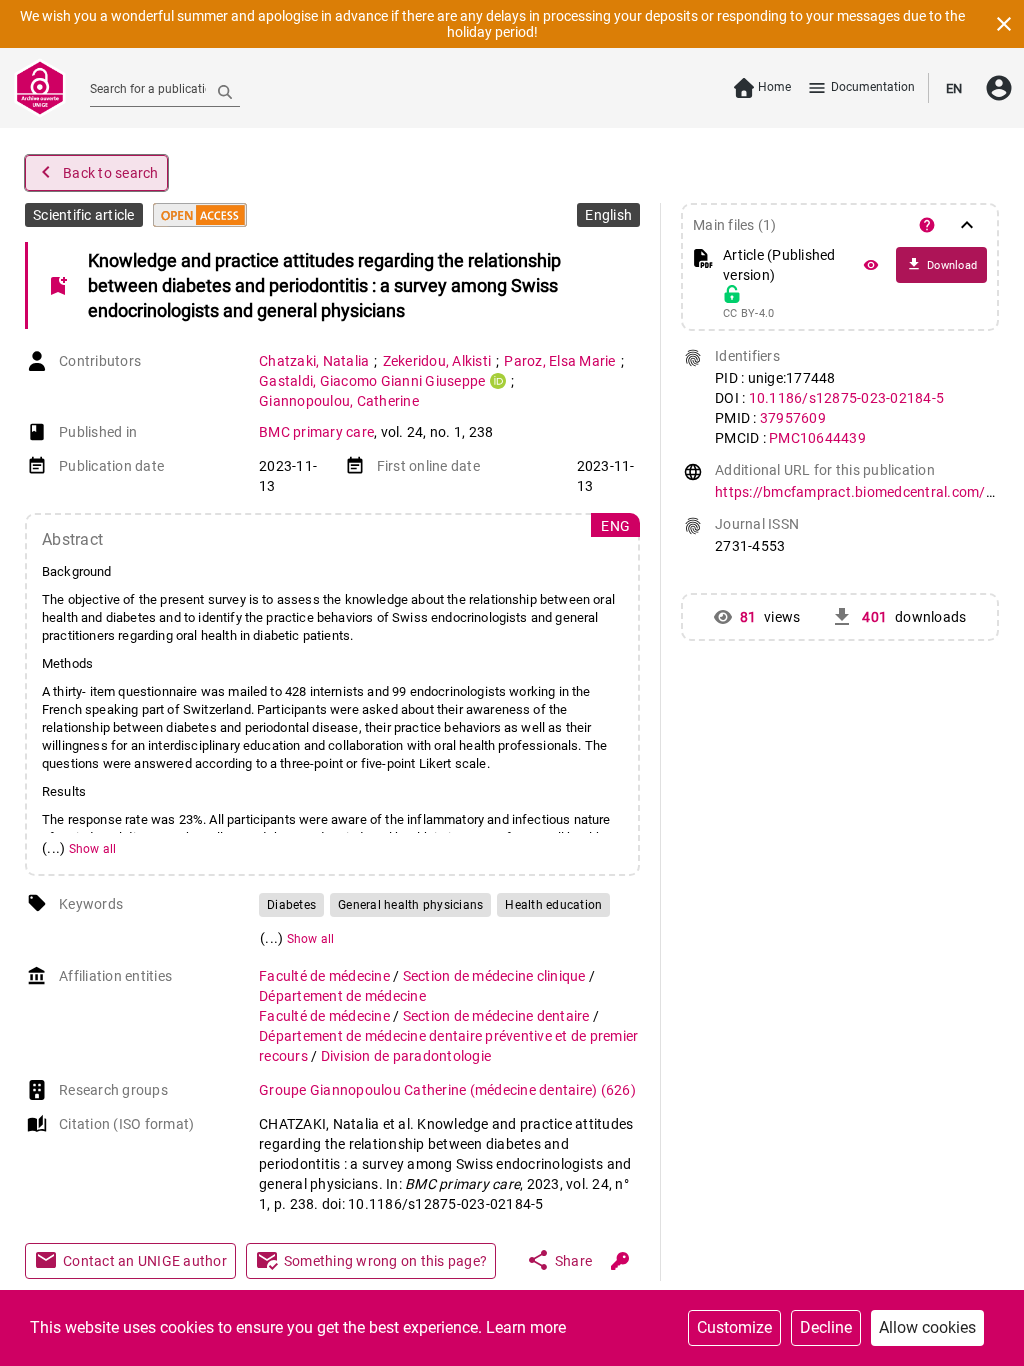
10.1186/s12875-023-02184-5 (847, 398)
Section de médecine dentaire (498, 1016)
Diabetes (291, 905)
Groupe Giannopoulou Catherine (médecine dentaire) (447, 1090)
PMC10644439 (817, 438)
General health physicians (410, 905)
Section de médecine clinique (496, 976)
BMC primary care (316, 432)
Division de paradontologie (406, 1056)
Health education (553, 905)
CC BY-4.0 (748, 314)
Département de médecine (342, 996)
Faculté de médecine (326, 976)
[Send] (225, 91)
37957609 (793, 418)
